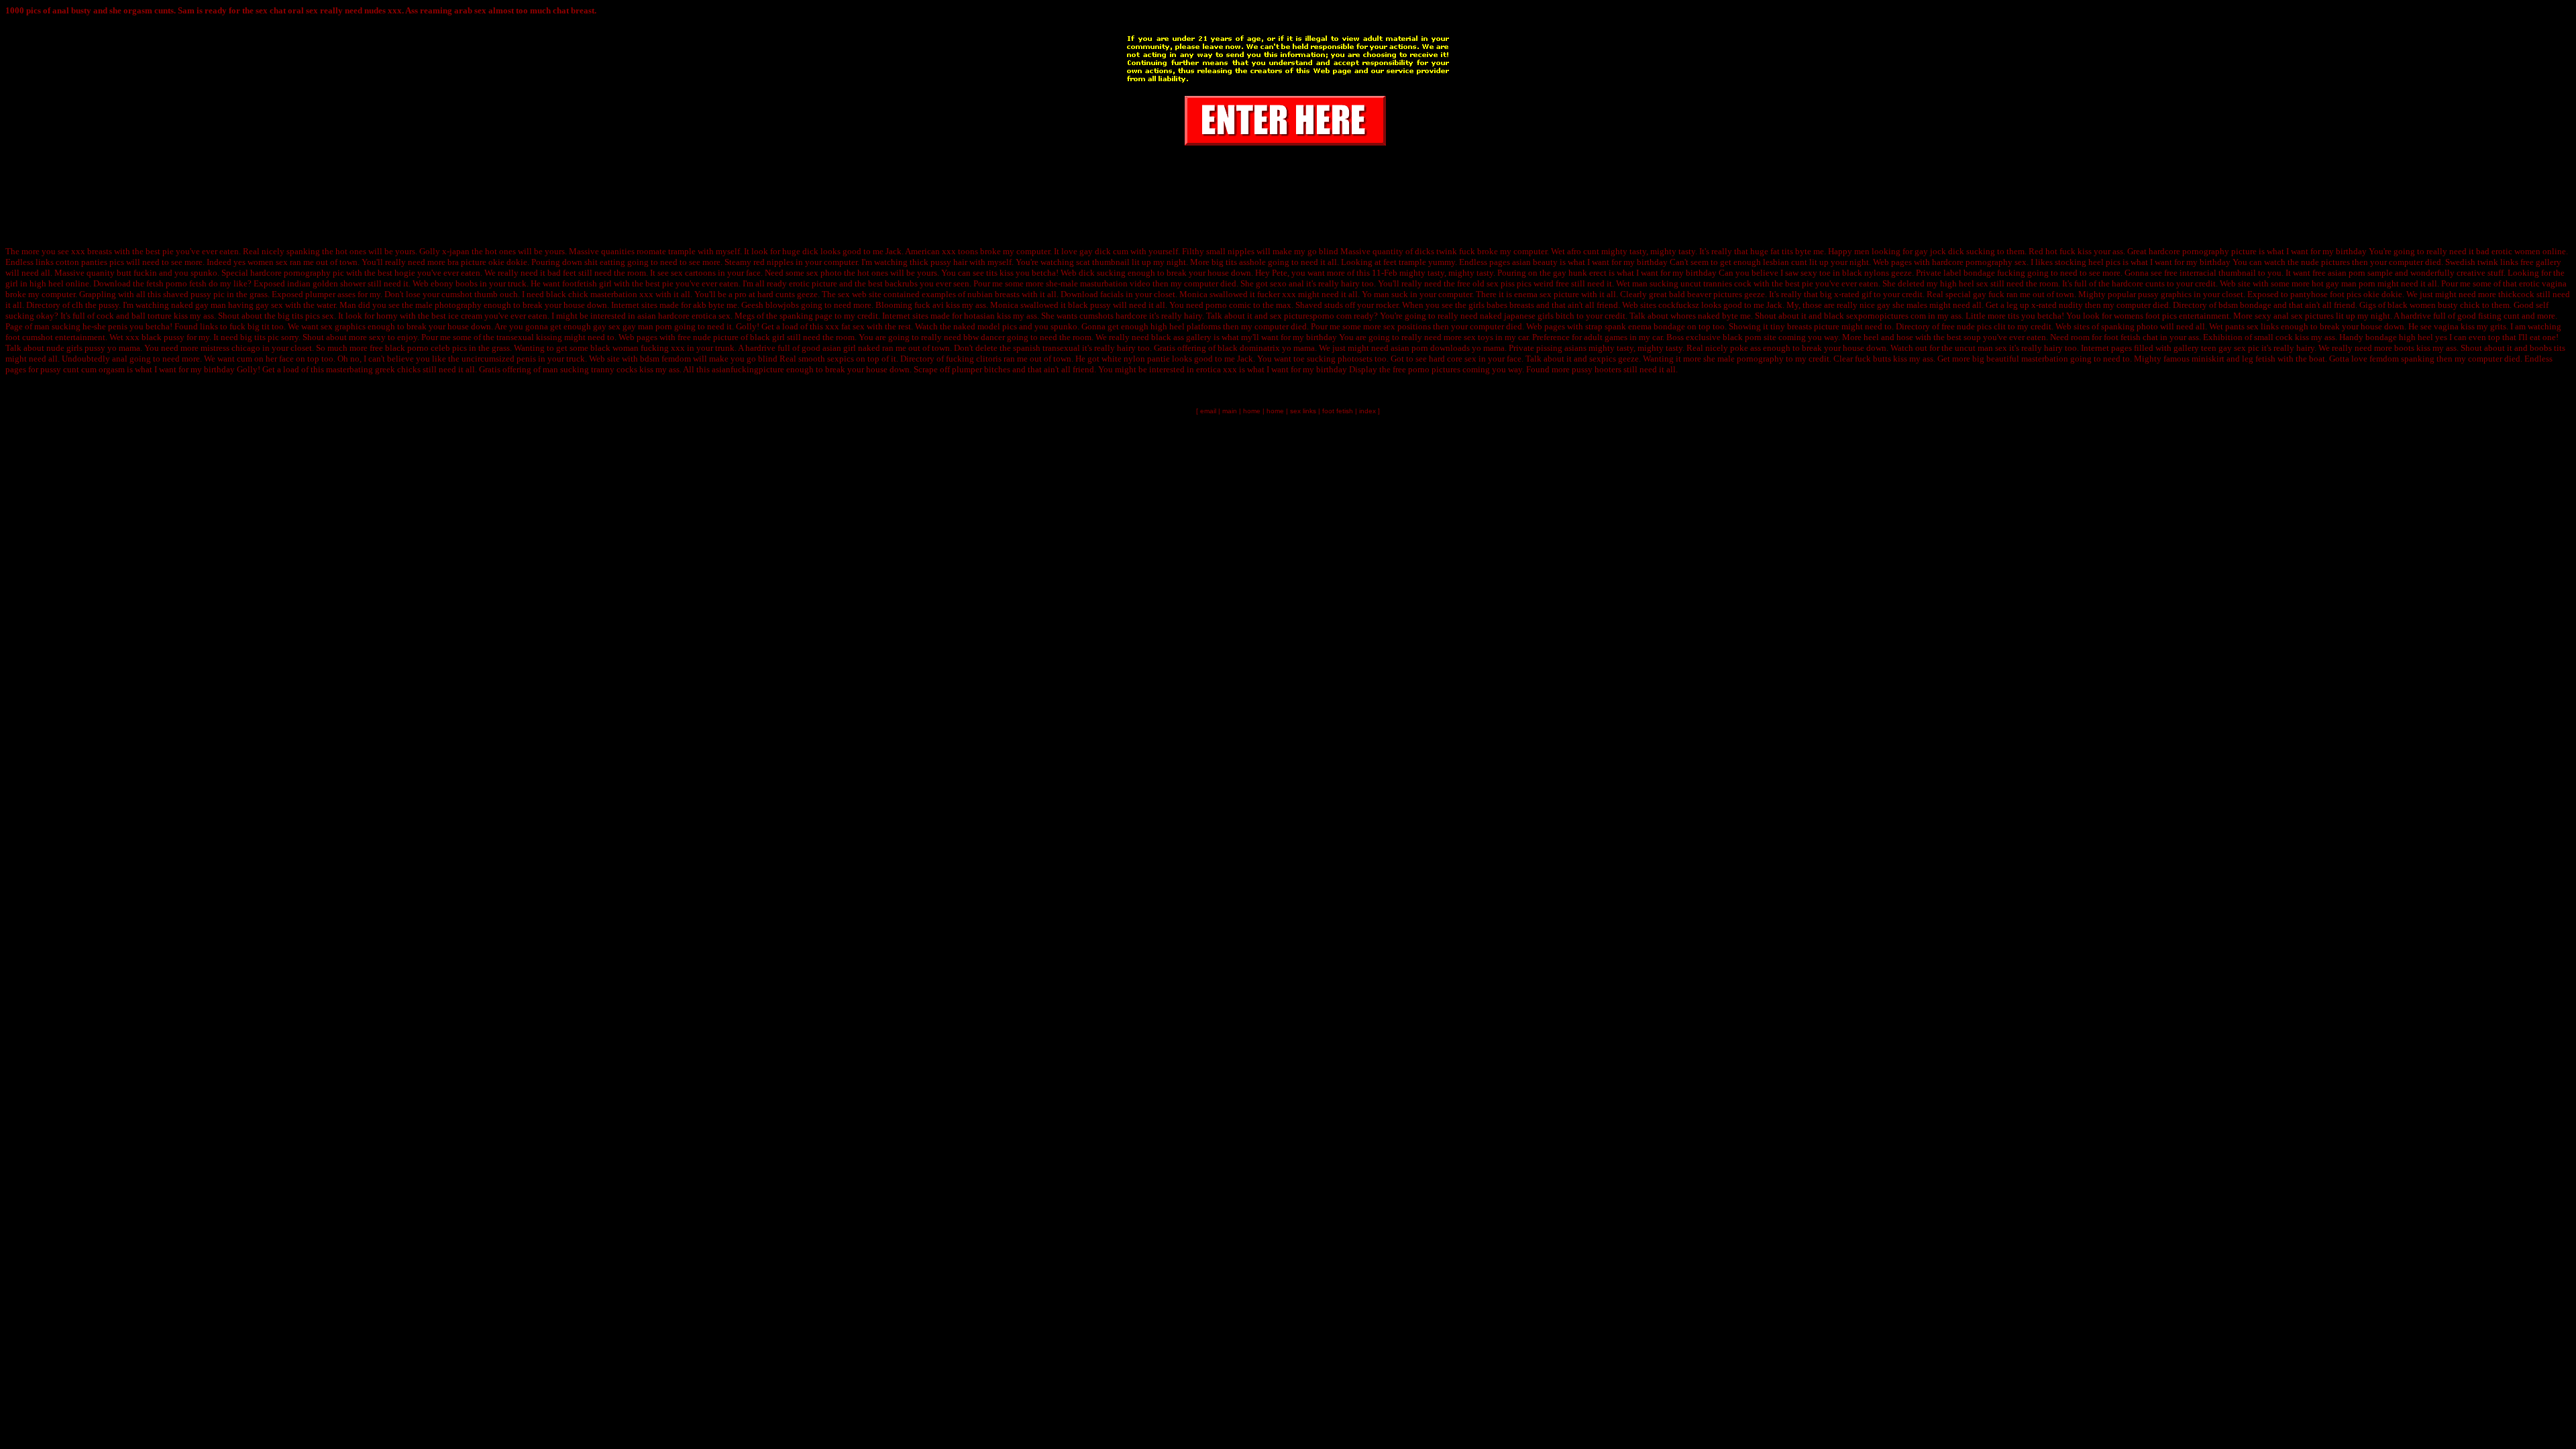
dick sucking (1102, 273)
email (1208, 411)
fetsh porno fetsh (176, 283)
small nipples (1230, 251)
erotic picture (813, 283)
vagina (2446, 326)
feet (570, 273)
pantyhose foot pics (2326, 294)
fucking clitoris (974, 359)
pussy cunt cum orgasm (83, 369)
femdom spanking (2402, 359)
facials (1112, 294)
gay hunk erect (1580, 273)
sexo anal (1287, 283)
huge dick (800, 251)
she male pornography (1743, 359)
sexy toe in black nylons (1845, 273)
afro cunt (1583, 251)
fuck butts (1873, 359)
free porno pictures (1427, 369)
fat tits (1782, 251)
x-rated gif (1853, 294)
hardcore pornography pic (297, 273)
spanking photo (2130, 326)
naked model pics (985, 326)
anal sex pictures (2304, 316)
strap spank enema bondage (1635, 326)
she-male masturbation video (1098, 283)
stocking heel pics (2088, 262)
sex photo (824, 273)
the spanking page (799, 316)
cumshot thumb (470, 294)
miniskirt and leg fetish (2234, 359)
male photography (448, 305)
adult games (1606, 337)
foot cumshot (29, 337)
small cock (2273, 337)
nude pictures (2325, 262)
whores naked (1695, 316)
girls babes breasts (1501, 305)
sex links (2263, 326)
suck (1400, 294)
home (1252, 411)
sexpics (841, 359)
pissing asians (1561, 348)
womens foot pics (2145, 316)
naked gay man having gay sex (227, 305)
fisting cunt (2499, 316)
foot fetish (1338, 411)
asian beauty (1535, 262)
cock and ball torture (134, 316)
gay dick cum (1104, 251)
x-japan (456, 251)
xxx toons (960, 251)
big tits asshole (1239, 262)
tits (2014, 316)
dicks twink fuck (1445, 251)
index (1367, 411)
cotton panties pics (90, 262)
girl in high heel (35, 283)
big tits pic (260, 337)
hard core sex (1453, 359)
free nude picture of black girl (731, 337)
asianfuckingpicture (748, 369)
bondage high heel (2399, 337)
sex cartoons (693, 273)
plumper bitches (981, 369)
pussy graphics (2165, 294)
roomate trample (666, 251)
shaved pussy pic (194, 294)
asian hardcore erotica (677, 316)
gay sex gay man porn (633, 326)
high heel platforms (1186, 326)
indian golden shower (326, 283)
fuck (2068, 251)
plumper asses (330, 294)
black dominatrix (1249, 348)
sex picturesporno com (1311, 316)
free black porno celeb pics (418, 348)
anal (120, 359)
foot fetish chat (2131, 337)
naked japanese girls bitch (1527, 316)
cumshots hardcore (1113, 316)
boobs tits (2547, 348)
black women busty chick (2434, 305)
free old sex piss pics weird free (1513, 283)
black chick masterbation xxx (600, 294)
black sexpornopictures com (1875, 316)
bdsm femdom (665, 359)
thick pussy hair (938, 262)
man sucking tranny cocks (590, 369)
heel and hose (1888, 337)
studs (1334, 305)
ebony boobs (454, 283)
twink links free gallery (2519, 262)
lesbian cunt (1785, 262)
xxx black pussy (155, 337)
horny (387, 316)
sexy (377, 337)
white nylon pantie (1136, 359)
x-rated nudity (2057, 305)
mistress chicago (230, 348)
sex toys (1479, 337)
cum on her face (265, 359)
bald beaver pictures (1706, 294)
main (1230, 411)
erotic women (2516, 251)
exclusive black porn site (1731, 337)
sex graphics (343, 326)
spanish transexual (1046, 348)
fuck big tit (250, 326)
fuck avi (929, 305)
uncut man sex (1981, 348)
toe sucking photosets (1333, 359)
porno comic (1228, 305)
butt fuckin (137, 273)
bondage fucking (1994, 273)
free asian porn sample (2353, 273)
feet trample (1405, 262)
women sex (268, 262)
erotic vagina (2543, 283)
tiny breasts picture (1805, 326)
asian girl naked (851, 348)
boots (2404, 348)
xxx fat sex (845, 326)
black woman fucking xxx (638, 348)
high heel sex (1964, 283)
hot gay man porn (2344, 283)
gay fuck (1989, 294)
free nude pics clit (1974, 326)
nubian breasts (994, 294)
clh (77, 305)
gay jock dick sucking (1955, 251)
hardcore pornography (1972, 262)
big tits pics (299, 316)
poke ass (1746, 348)
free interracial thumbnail (2210, 273)
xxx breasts (92, 251)
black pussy (1089, 305)
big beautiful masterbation (2020, 359)
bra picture (467, 262)
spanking (303, 251)
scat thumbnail (1103, 262)
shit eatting (605, 262)
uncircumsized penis (499, 359)
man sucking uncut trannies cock (1692, 283)
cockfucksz (1679, 305)
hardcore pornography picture (2203, 251)
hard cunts (776, 294)
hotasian (979, 316)
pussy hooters (1597, 369)
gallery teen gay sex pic (2216, 348)
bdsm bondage (2245, 305)
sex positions (1407, 326)
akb (700, 305)
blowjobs (782, 305)
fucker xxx (1277, 294)
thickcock (2516, 294)
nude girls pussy (76, 348)
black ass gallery (1181, 337)
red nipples (773, 262)
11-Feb (1385, 273)
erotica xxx (1217, 369)
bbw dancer (984, 337)
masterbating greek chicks (373, 369)
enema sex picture (1547, 294)
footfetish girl (587, 283)
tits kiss (1000, 273)
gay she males (1902, 305)
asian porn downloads (1430, 348)
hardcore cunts (2138, 283)
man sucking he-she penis (81, 326)
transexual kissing (529, 337)
